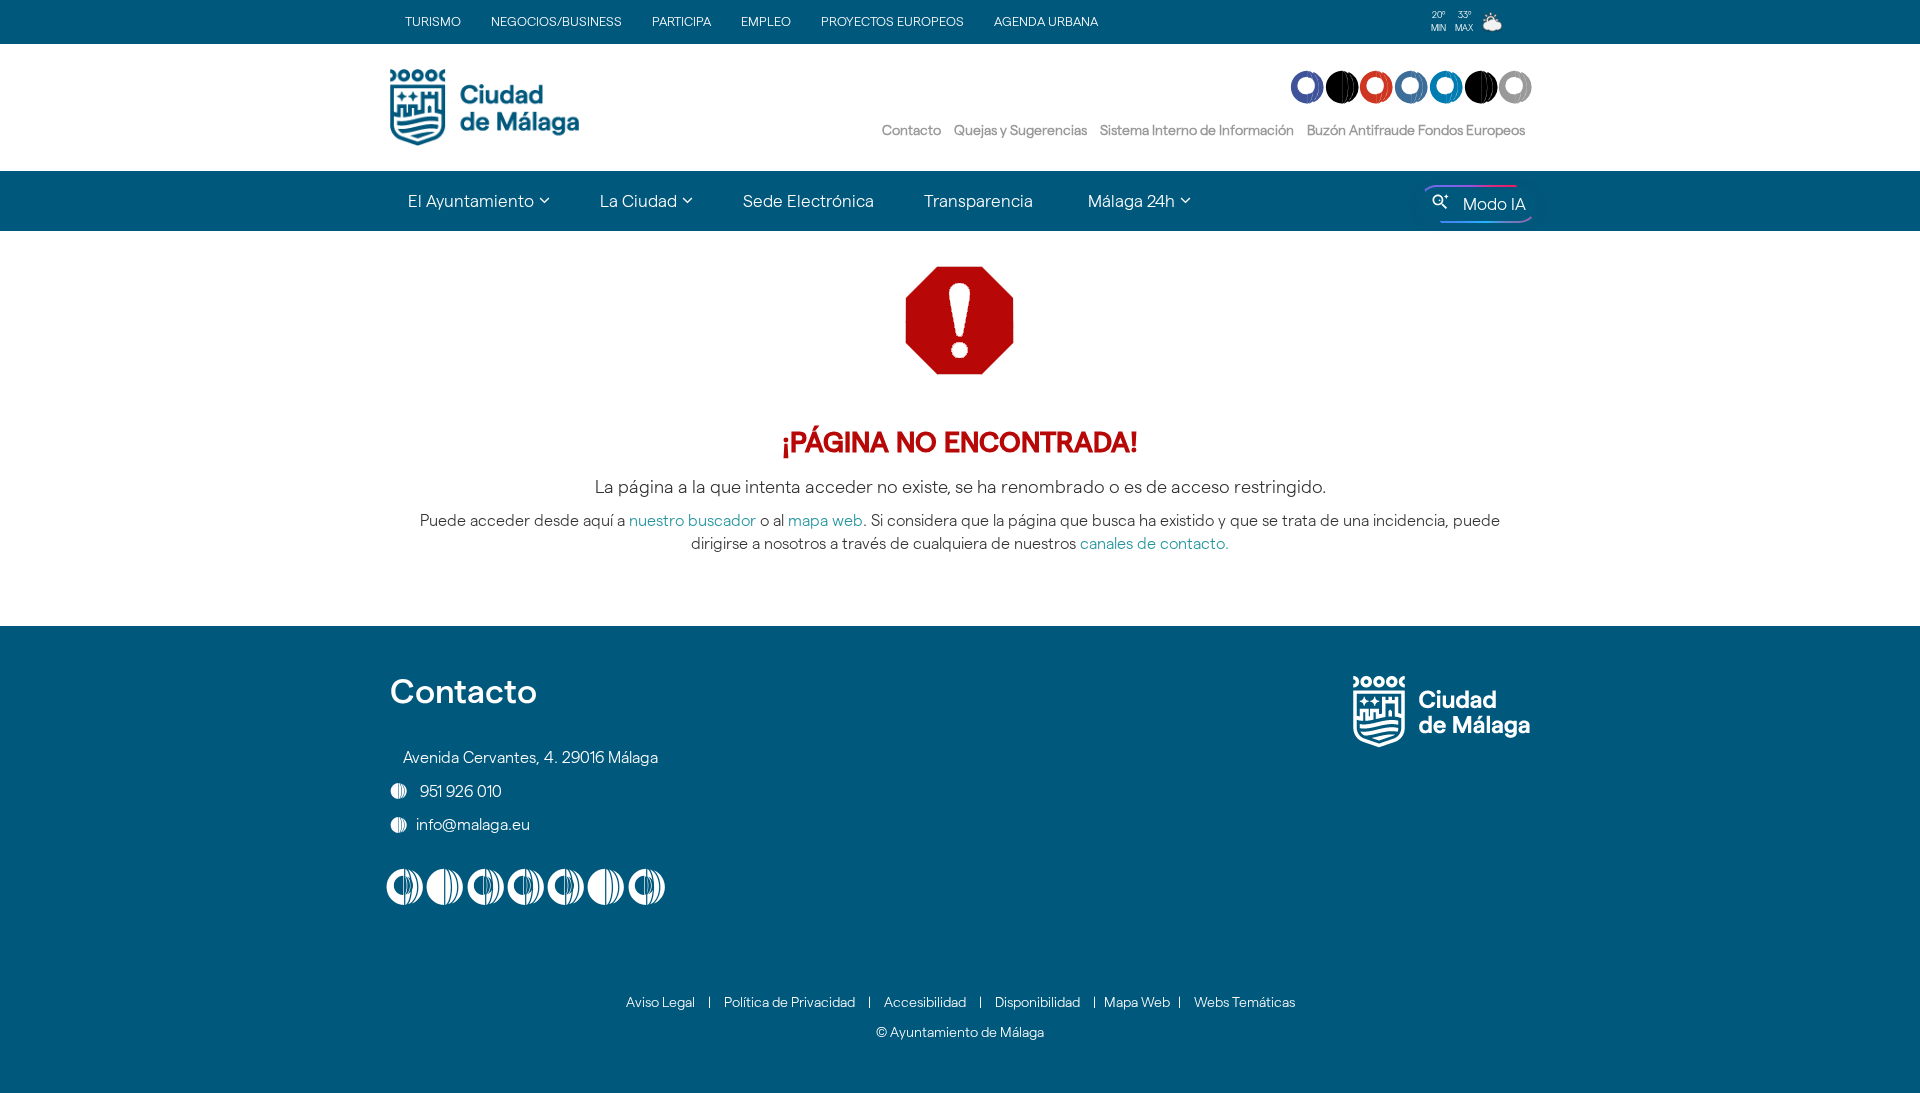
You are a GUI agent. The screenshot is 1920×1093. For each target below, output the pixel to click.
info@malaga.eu (473, 824)
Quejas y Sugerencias (1020, 130)
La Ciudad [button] (659, 210)
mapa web (825, 520)
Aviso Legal (660, 1002)
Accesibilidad (925, 1002)
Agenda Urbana (1046, 21)
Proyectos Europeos (892, 21)
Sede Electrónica (808, 201)
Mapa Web (1137, 1002)
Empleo (766, 21)
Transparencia (978, 201)
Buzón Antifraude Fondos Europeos (1416, 130)
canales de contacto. (1154, 543)
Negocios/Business (556, 21)
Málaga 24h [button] (1152, 210)
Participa (681, 21)
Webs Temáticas (1244, 1002)
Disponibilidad (1037, 1002)
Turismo (433, 21)
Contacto (911, 130)
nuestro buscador (692, 520)
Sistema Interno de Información (1197, 130)
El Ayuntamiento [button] (491, 210)
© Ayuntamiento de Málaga (960, 1032)
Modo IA (1490, 209)
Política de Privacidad (789, 1002)
